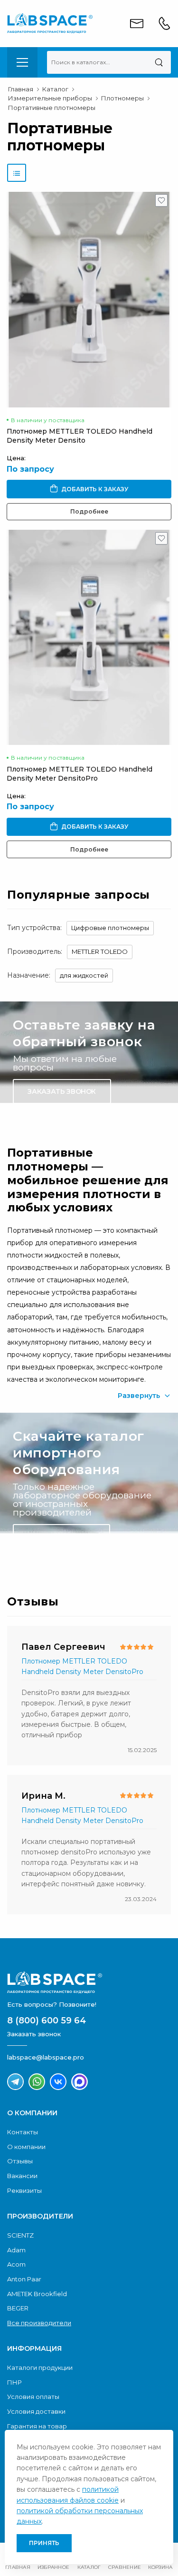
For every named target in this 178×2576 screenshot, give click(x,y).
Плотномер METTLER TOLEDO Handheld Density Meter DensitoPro (80, 774)
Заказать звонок (62, 1091)
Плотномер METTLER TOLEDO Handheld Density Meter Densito (80, 436)
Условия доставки (36, 2411)
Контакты (23, 2132)
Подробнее (89, 511)
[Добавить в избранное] (162, 203)
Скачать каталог (61, 1536)
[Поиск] (159, 62)
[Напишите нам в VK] (58, 2082)
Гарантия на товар (37, 2426)
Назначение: (29, 975)
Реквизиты (24, 2190)
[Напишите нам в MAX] (80, 2082)
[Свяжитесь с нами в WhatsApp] (37, 2082)
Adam (16, 2250)
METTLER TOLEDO (100, 951)
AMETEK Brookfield (37, 2294)
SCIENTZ (20, 2235)
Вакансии (22, 2176)
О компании (26, 2147)
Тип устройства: (34, 928)
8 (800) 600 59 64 (47, 2021)
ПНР (14, 2382)
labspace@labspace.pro (46, 2057)
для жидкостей (84, 975)
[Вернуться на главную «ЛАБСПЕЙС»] (89, 1982)
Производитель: (35, 951)
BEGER (18, 2308)
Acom (16, 2264)
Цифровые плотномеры (110, 928)
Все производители (39, 2323)
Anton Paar (24, 2279)
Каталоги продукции (40, 2368)
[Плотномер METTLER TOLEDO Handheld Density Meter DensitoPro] (89, 637)
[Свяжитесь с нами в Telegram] (15, 2082)
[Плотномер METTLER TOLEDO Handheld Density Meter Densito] (89, 299)
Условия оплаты (33, 2397)
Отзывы (20, 2161)
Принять (44, 2543)
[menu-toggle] (22, 62)
